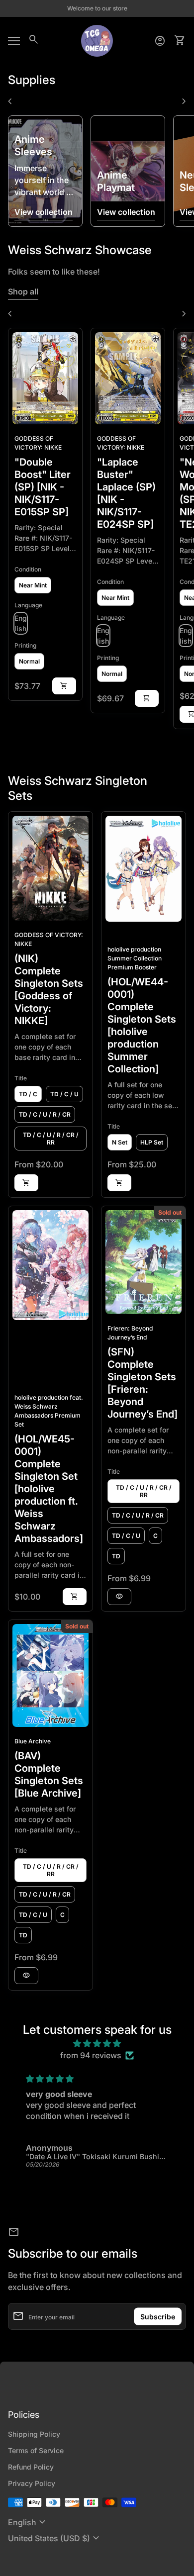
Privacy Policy (32, 2483)
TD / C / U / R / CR (45, 1114)
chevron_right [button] (184, 101)
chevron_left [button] (10, 101)
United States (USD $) (55, 2538)
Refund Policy (31, 2467)
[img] (97, 2043)
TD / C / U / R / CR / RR (51, 1139)
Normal (29, 661)
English (28, 2522)
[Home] (97, 40)
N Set (120, 1142)
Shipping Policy (34, 2434)
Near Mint (33, 585)
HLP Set (152, 1142)
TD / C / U (64, 1094)
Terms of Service (36, 2450)
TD (116, 1556)
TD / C (28, 1094)
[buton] (28, 2522)
